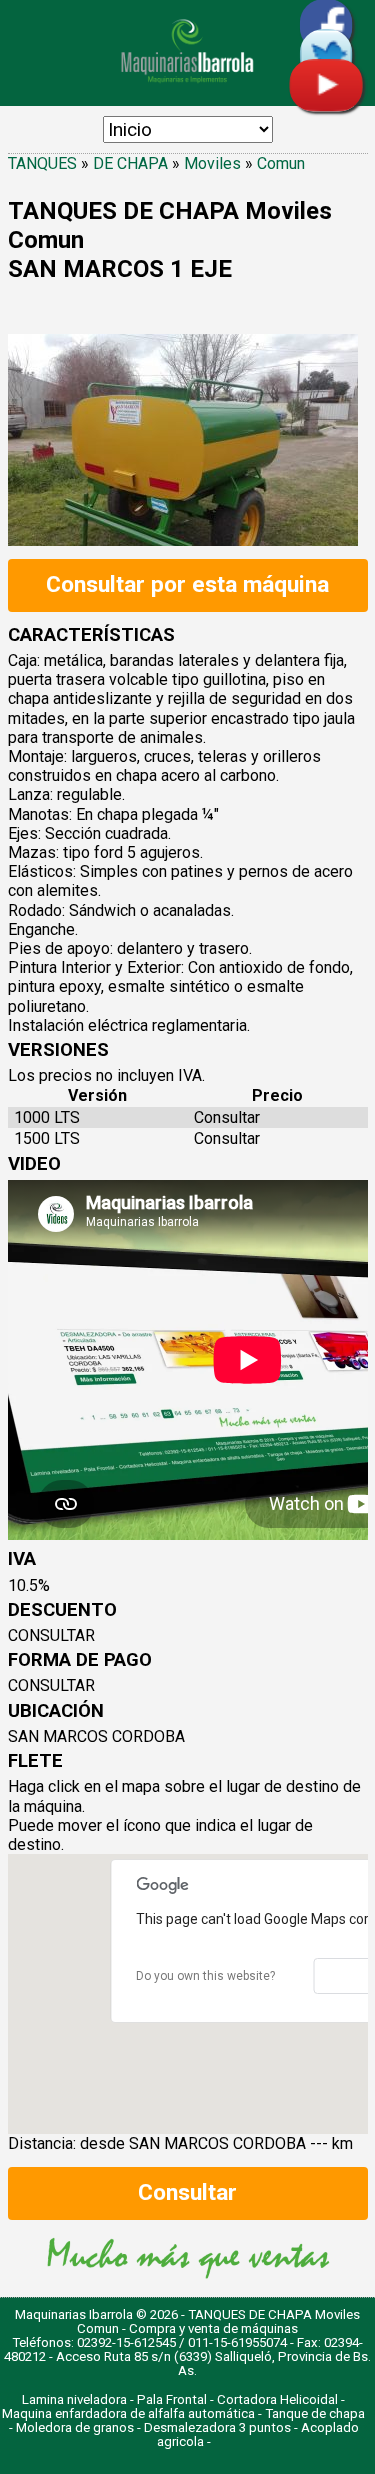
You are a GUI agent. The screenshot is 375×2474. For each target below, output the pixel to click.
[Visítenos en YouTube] (326, 106)
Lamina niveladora (74, 2399)
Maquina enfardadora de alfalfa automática (128, 2413)
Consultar (187, 2192)
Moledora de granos (75, 2427)
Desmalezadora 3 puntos (217, 2427)
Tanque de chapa (315, 2413)
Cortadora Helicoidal (277, 2399)
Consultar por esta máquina (187, 584)
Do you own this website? (205, 1976)
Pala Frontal (172, 2399)
